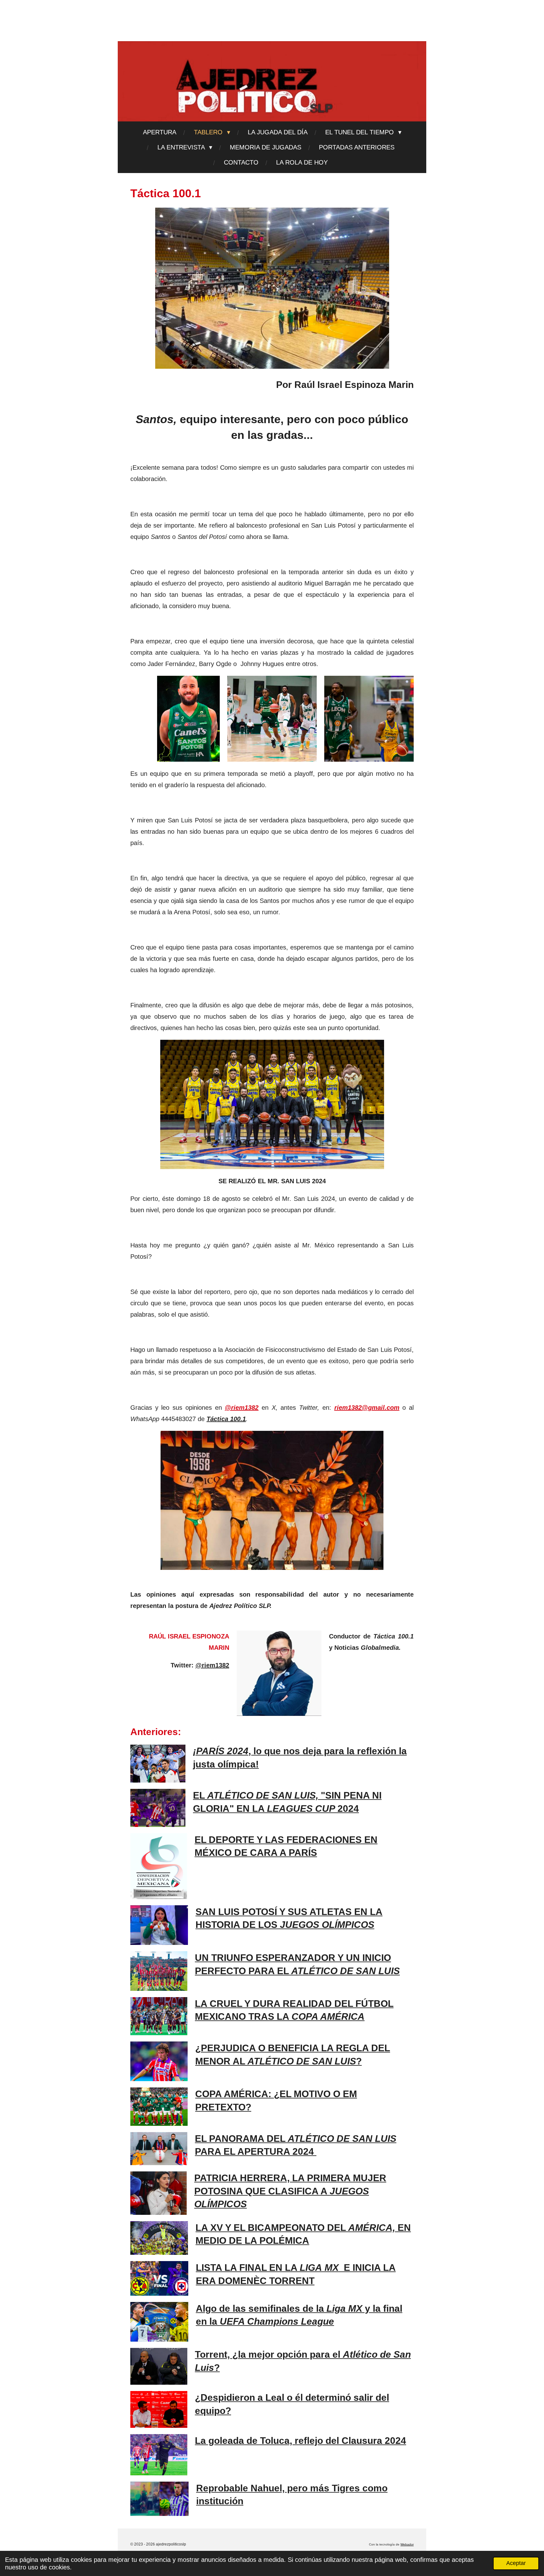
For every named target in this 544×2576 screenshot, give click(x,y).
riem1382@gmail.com (367, 1408)
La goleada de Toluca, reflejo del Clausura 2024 (300, 2441)
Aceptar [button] (516, 2563)
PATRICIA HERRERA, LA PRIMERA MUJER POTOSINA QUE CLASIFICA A (290, 2191)
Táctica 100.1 (226, 1419)
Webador (407, 2544)
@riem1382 (242, 1408)
